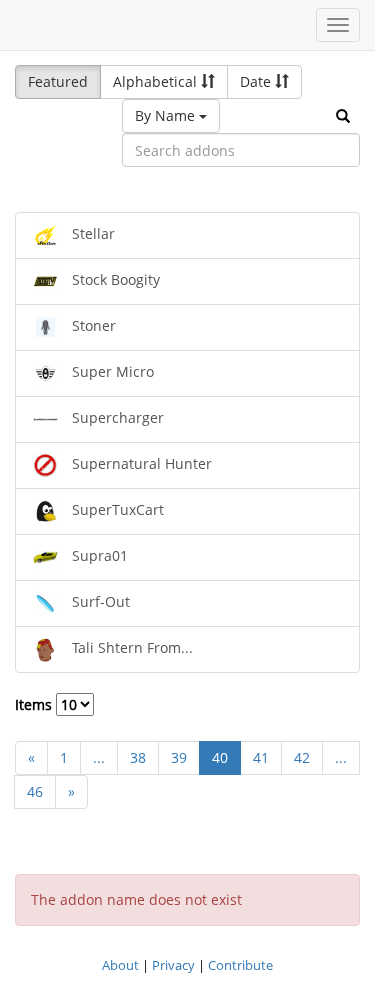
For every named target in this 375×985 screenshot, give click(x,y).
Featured (58, 81)
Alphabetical (157, 81)
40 (220, 757)
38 (138, 757)
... (99, 757)
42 (302, 757)
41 (261, 757)
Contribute (240, 965)
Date (257, 81)
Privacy (173, 965)
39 (179, 757)
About (120, 965)
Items (35, 704)
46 (35, 791)
